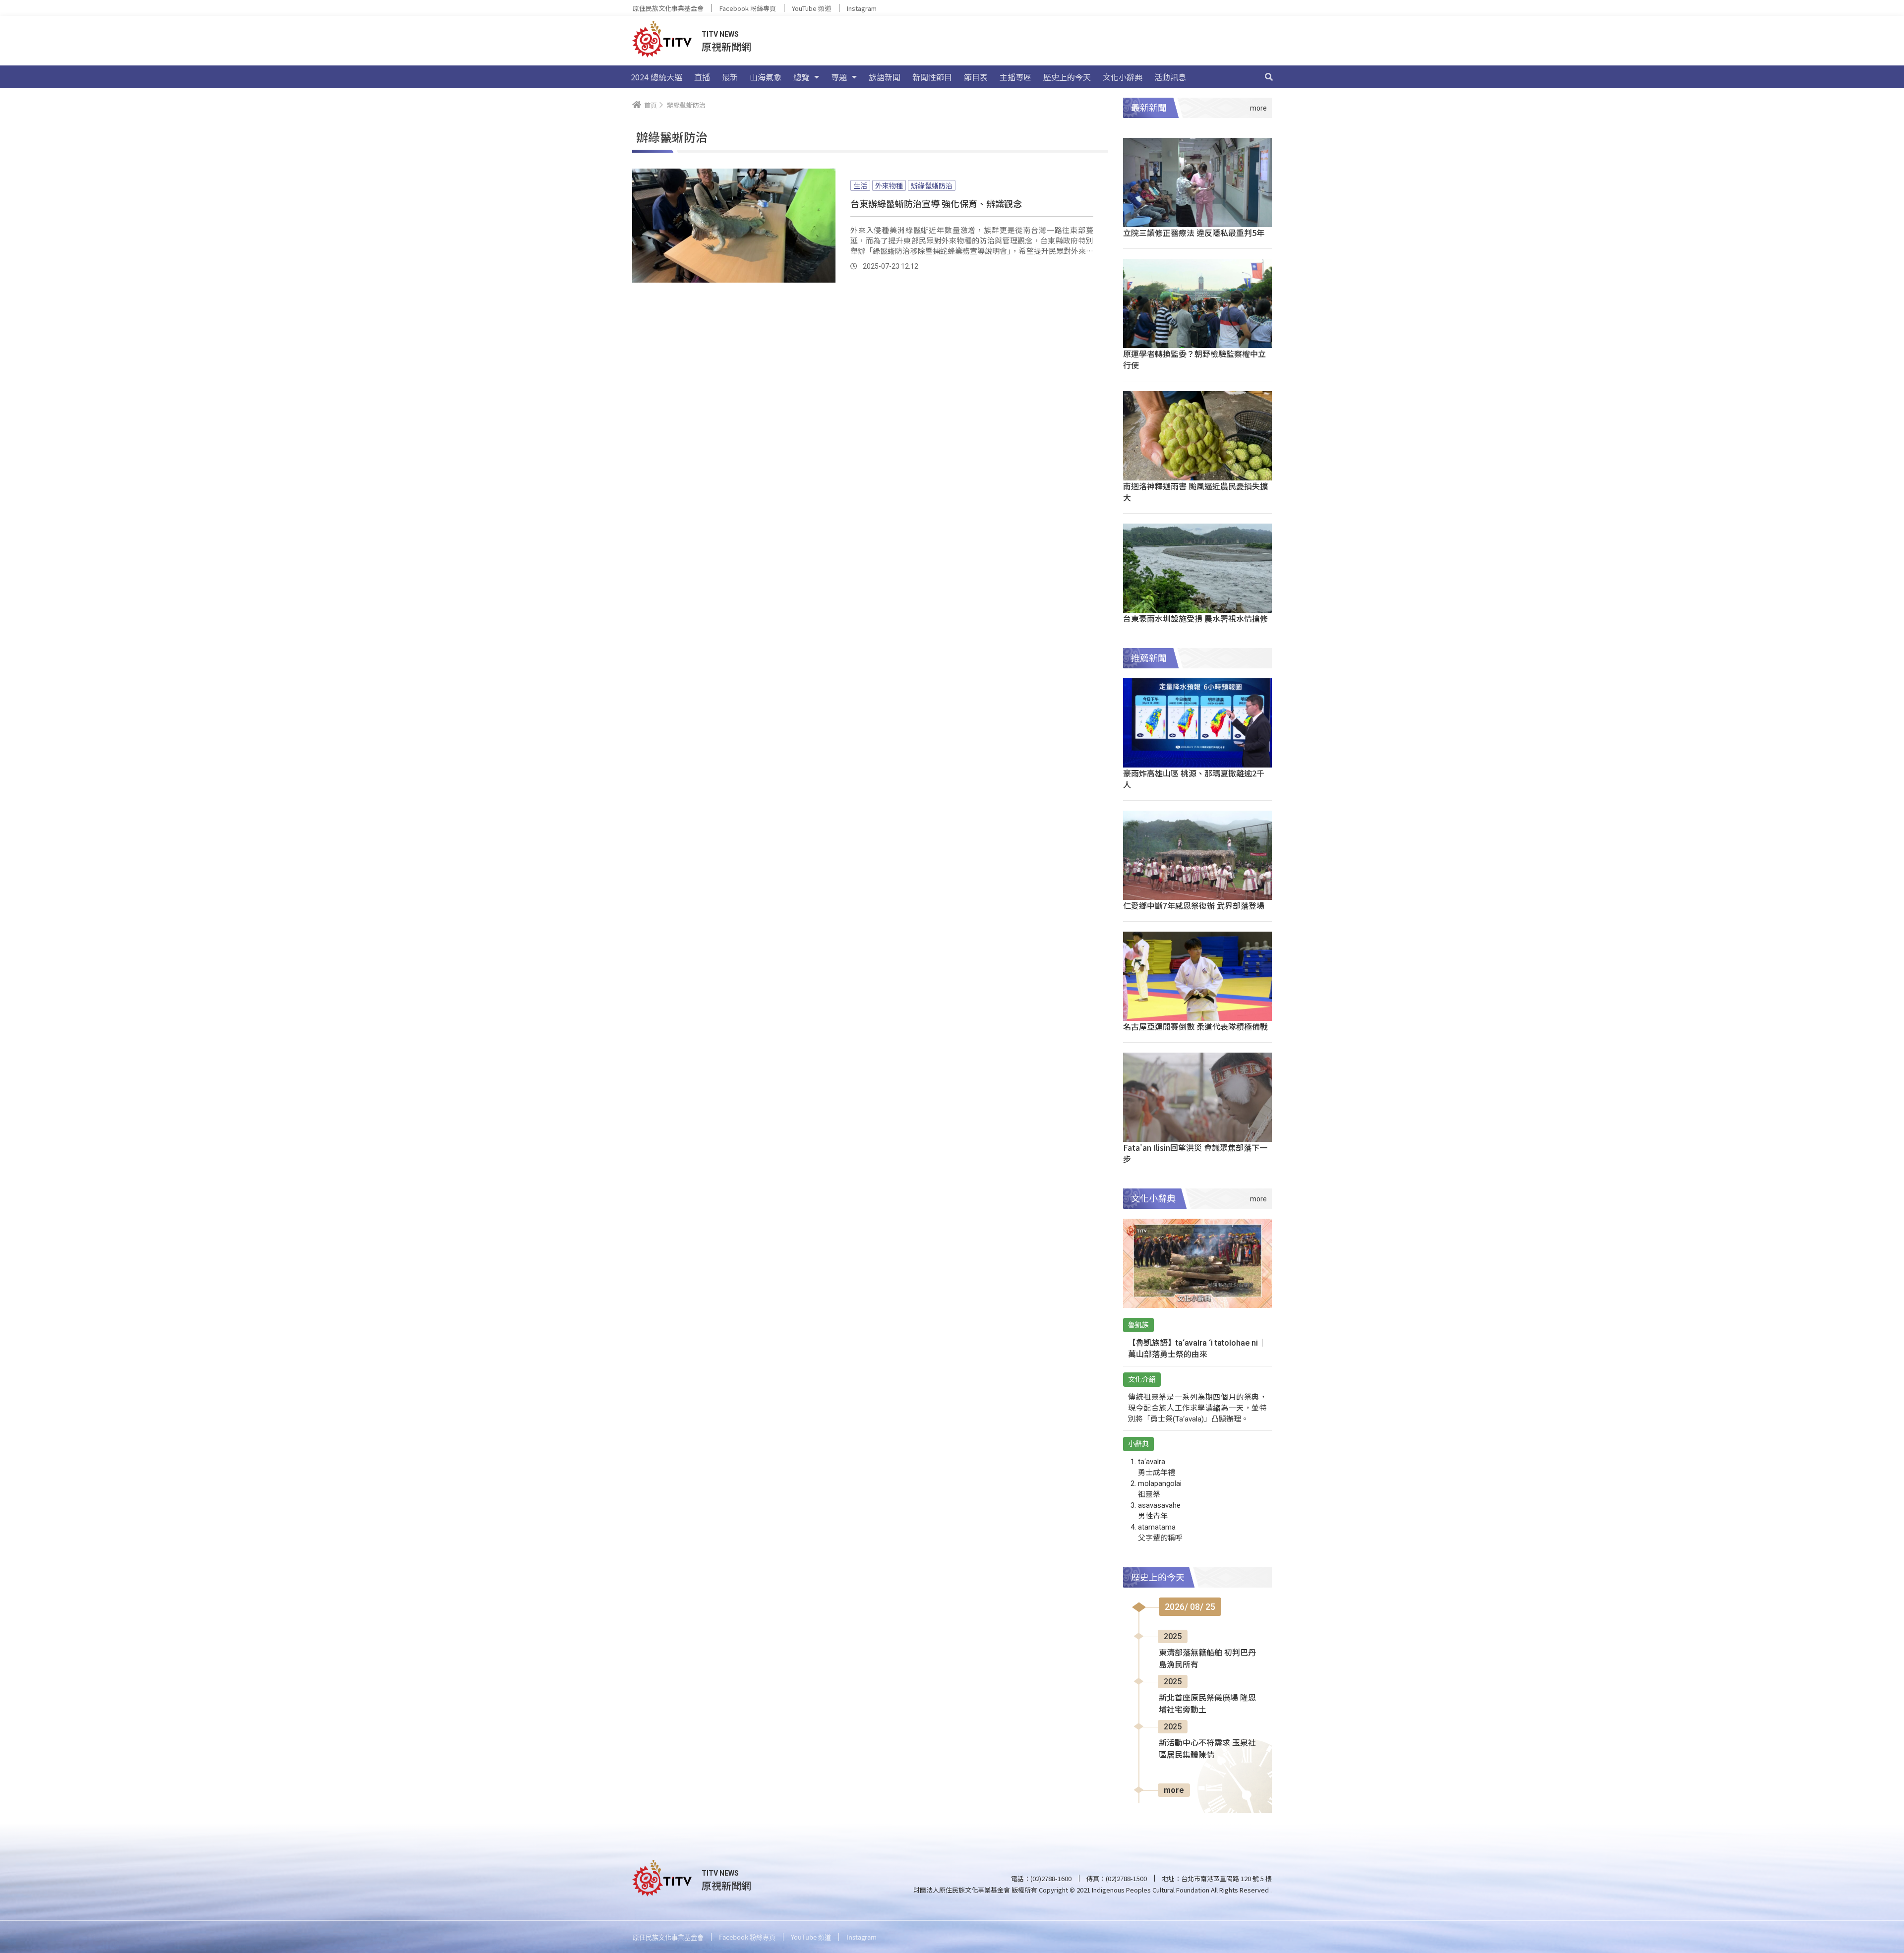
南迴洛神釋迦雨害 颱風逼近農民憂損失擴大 (1195, 492)
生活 (860, 185)
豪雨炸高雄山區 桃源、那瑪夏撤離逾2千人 (1194, 779)
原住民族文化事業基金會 (668, 8)
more (1174, 1790)
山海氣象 (766, 77)
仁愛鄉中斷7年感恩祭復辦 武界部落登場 (1194, 905)
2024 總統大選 (656, 77)
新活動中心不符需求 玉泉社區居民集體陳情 (1207, 1749)
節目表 (976, 77)
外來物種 (889, 185)
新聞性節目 (932, 77)
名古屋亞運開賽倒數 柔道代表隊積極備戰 (1195, 1026)
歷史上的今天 (1067, 77)
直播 (702, 77)
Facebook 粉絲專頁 (748, 8)
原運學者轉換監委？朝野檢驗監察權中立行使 (1194, 359)
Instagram (862, 8)
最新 (730, 77)
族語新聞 (885, 77)
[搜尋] (1269, 77)
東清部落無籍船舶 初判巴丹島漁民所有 (1207, 1659)
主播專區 (1015, 77)
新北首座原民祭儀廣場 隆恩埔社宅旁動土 (1207, 1704)
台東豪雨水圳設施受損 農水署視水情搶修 (1195, 618)
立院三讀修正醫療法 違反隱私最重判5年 (1194, 233)
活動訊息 (1170, 77)
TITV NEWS (720, 34)
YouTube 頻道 (811, 8)
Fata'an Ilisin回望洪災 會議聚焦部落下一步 (1195, 1153)
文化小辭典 (1123, 77)
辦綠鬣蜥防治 (932, 185)
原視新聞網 (726, 46)
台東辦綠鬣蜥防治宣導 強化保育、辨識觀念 (936, 203)
